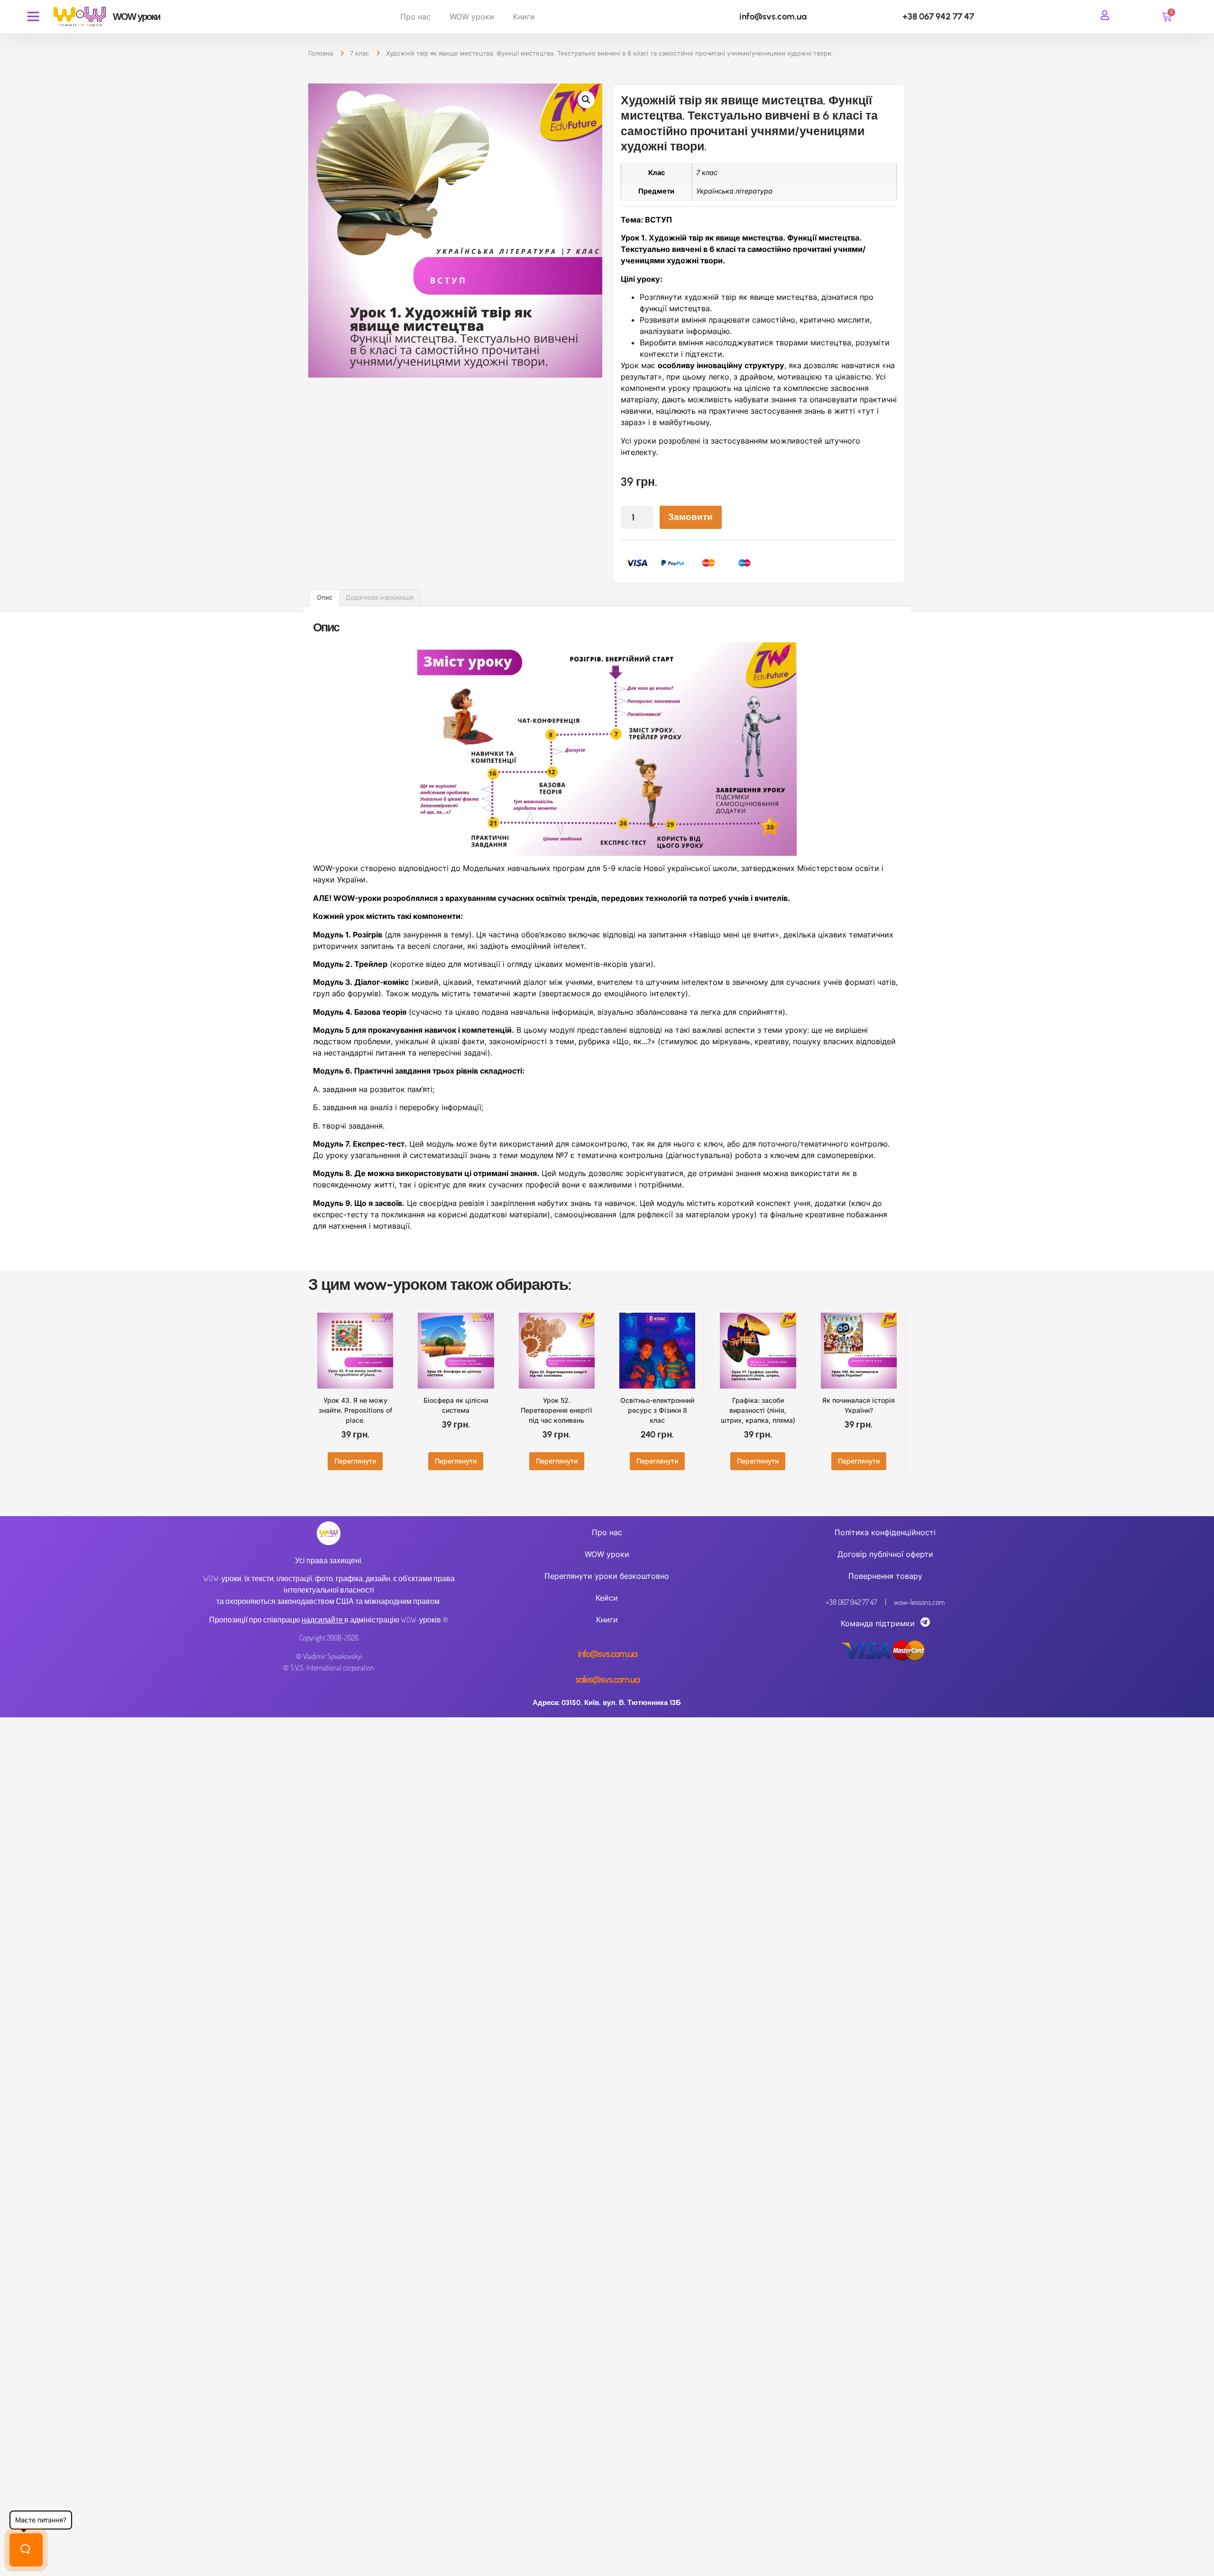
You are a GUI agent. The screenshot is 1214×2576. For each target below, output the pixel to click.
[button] (586, 100)
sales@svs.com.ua (607, 1679)
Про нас (415, 17)
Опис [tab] (325, 597)
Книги (524, 17)
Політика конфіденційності (885, 1532)
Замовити (690, 517)
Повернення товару (885, 1576)
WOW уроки (472, 17)
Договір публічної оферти (885, 1554)
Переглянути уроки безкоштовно (607, 1576)
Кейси (607, 1598)
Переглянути (355, 1461)
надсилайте (322, 1620)
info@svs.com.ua (773, 16)
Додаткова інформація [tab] (380, 597)
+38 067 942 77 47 (938, 16)
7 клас (359, 53)
